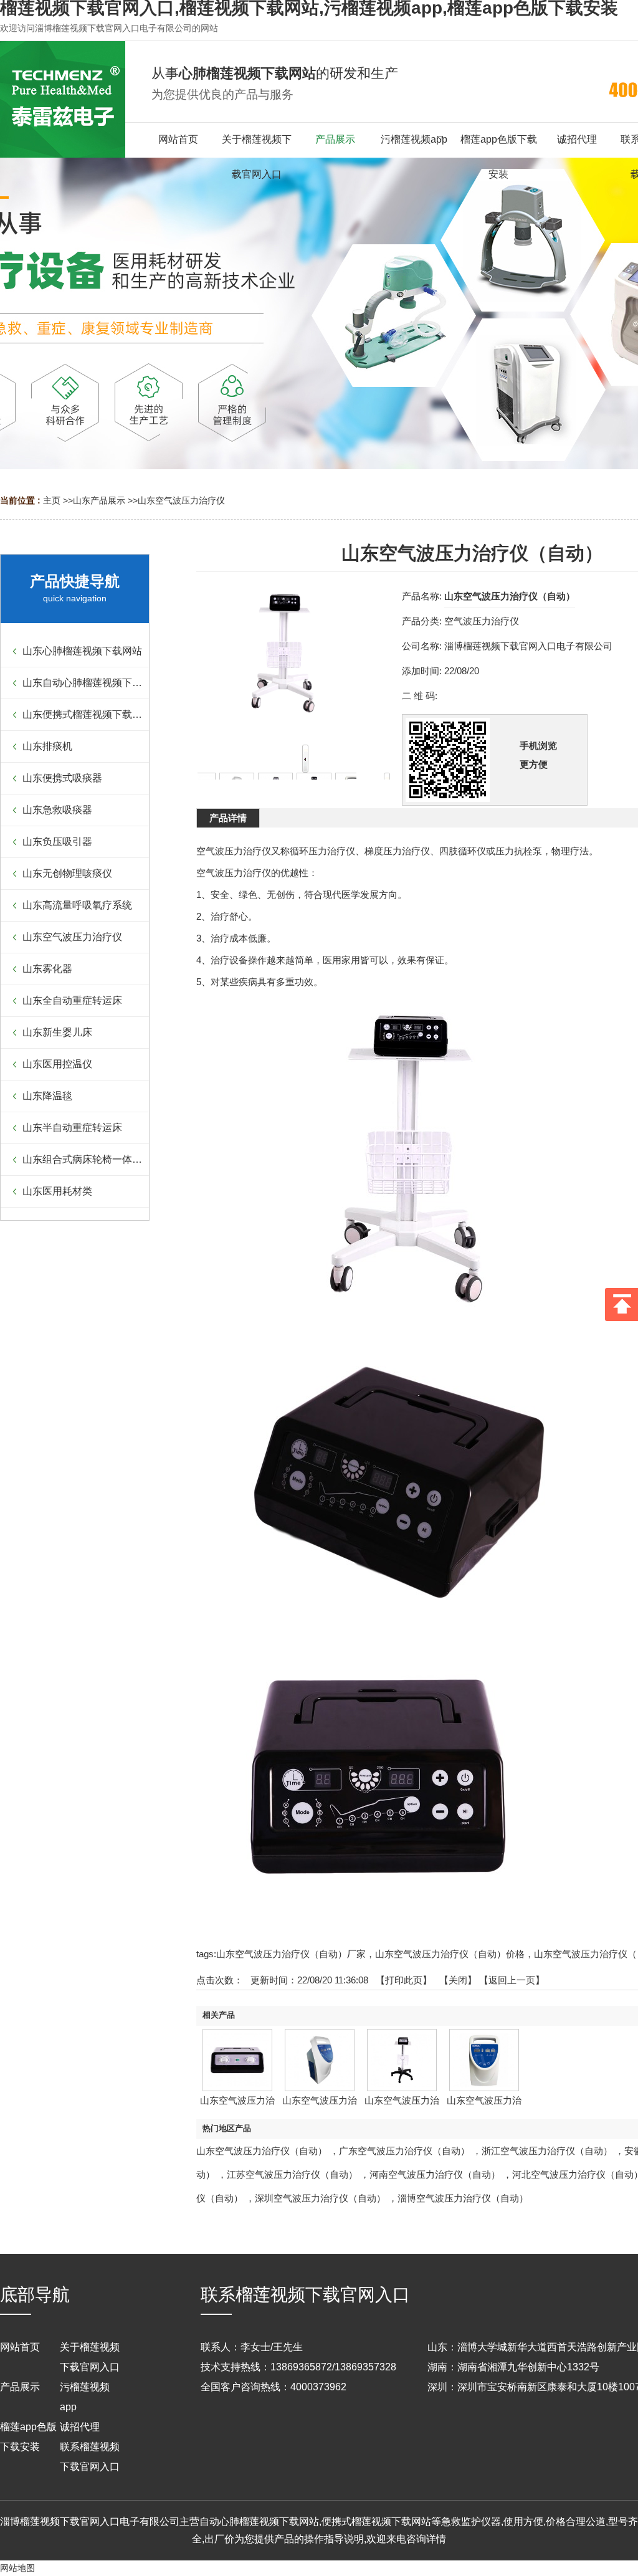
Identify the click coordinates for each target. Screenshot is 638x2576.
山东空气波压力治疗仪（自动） (262, 2151)
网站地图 (17, 2568)
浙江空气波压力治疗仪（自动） (547, 2151)
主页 (52, 500)
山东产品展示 (99, 500)
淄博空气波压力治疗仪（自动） (463, 2198)
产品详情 (228, 818)
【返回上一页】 (512, 1980)
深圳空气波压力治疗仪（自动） (320, 2198)
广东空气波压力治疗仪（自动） (404, 2151)
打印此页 (404, 1980)
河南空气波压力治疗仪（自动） (435, 2174)
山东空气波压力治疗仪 (181, 500)
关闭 (458, 1980)
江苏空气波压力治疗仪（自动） (292, 2174)
